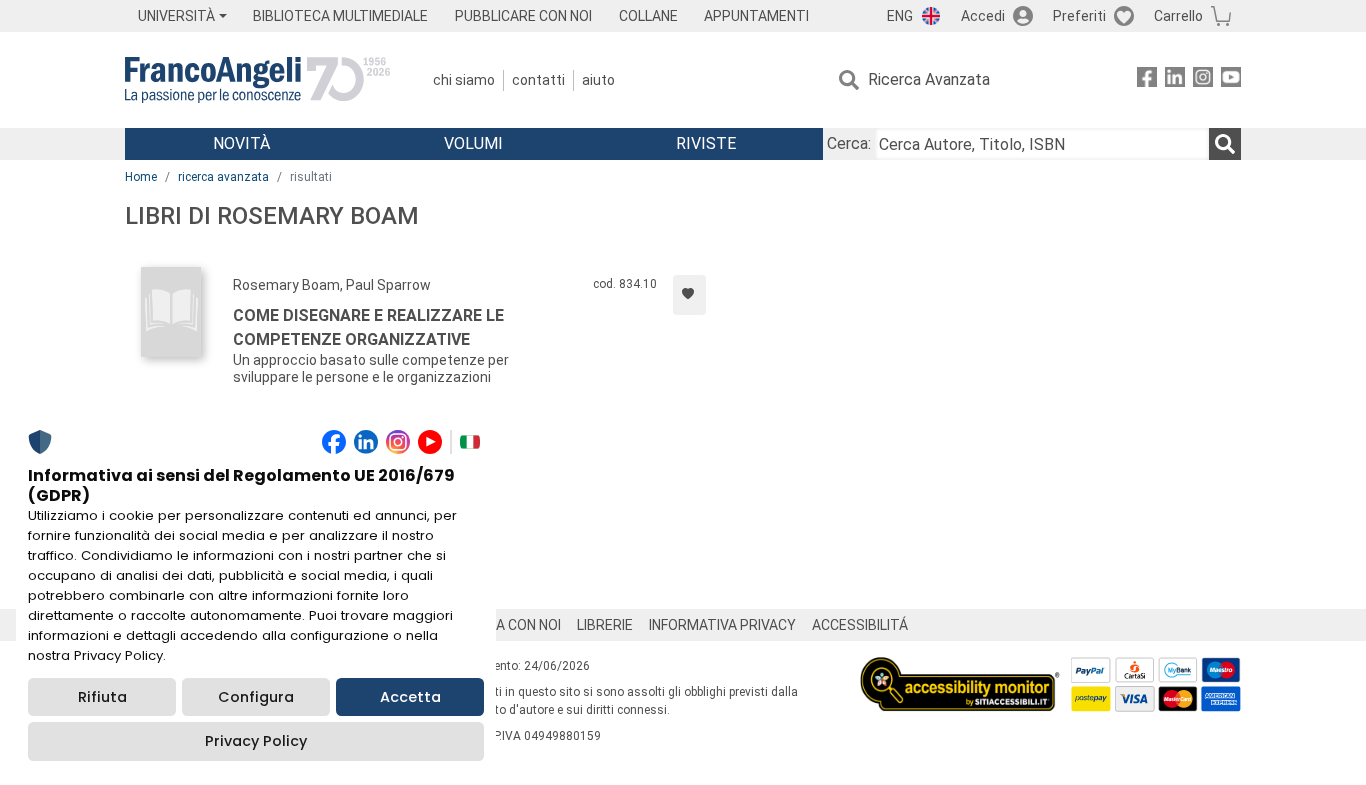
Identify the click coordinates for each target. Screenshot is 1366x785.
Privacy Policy (256, 741)
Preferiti (1079, 16)
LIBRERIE (605, 625)
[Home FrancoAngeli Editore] (257, 80)
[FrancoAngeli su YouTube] (1231, 80)
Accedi (983, 16)
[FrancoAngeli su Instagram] (1203, 80)
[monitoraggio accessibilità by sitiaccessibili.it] (960, 668)
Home (141, 177)
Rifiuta (102, 697)
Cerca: (849, 143)
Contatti (538, 80)
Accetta (410, 697)
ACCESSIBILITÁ (860, 625)
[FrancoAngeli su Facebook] (1147, 80)
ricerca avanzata (223, 177)
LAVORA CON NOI (507, 625)
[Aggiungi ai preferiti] (689, 295)
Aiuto (598, 80)
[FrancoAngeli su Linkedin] (1175, 80)
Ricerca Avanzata (929, 79)
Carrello (1178, 16)
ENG (900, 16)
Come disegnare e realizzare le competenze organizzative (368, 327)
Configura (256, 697)
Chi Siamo (464, 80)
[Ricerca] (1225, 144)
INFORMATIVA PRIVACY (722, 625)
